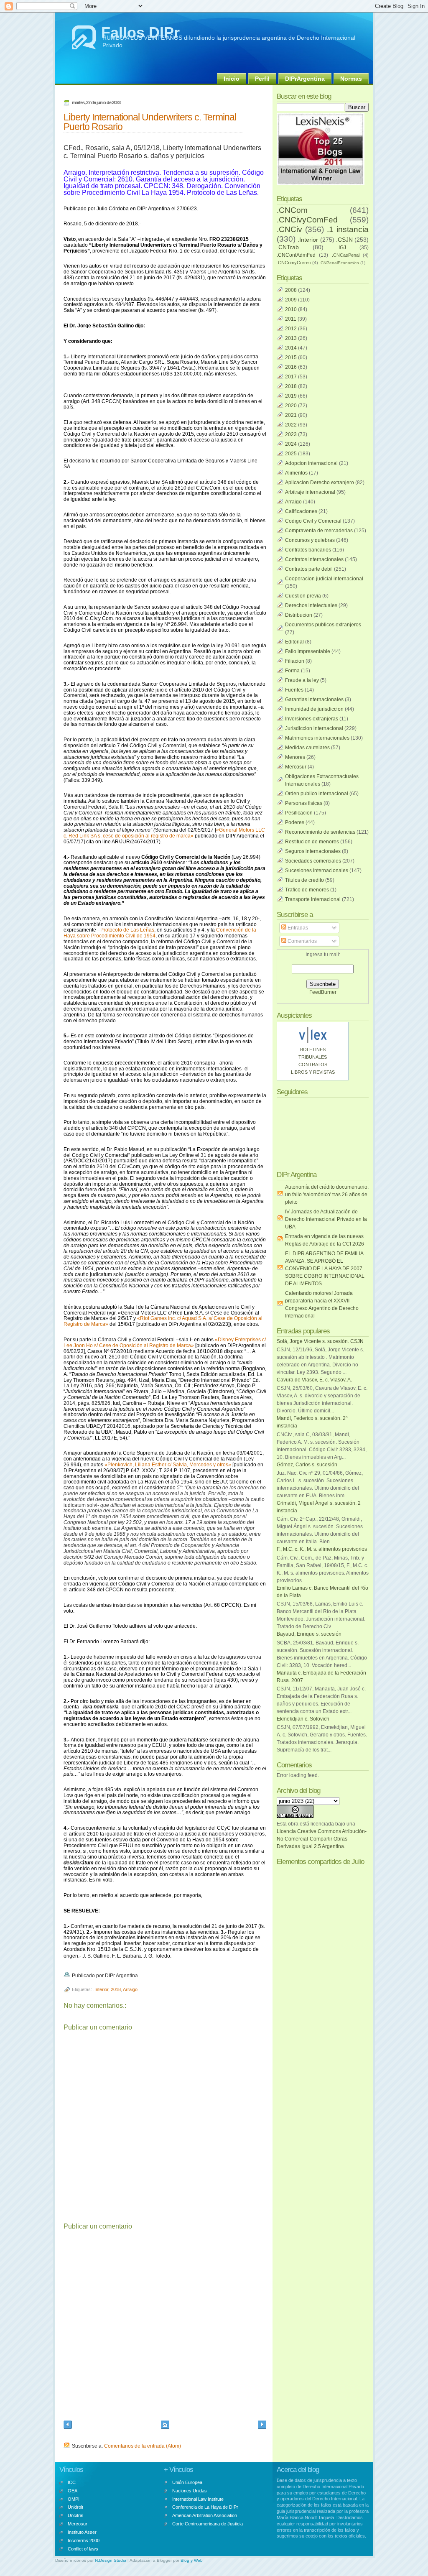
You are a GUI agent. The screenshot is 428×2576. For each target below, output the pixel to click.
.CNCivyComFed (307, 220)
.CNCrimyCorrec (294, 263)
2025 (291, 454)
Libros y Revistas (313, 1072)
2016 (291, 367)
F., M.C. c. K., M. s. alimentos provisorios (322, 1549)
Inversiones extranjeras (312, 719)
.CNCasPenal (346, 255)
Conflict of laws (83, 2549)
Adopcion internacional (311, 463)
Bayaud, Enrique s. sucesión (309, 1634)
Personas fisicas (304, 803)
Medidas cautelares (307, 748)
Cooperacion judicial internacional (324, 579)
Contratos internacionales (314, 559)
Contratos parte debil (309, 569)
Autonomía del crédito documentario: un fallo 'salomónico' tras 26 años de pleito (327, 1195)
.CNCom (292, 210)
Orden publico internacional (317, 794)
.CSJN (344, 240)
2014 (291, 348)
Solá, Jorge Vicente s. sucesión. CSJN (320, 1341)
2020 (291, 406)
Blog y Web (192, 2560)
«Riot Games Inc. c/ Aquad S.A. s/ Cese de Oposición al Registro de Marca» (163, 1321)
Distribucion (299, 615)
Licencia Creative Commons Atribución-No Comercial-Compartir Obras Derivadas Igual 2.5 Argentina (322, 1839)
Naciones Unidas (190, 2491)
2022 (291, 425)
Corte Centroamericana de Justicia (208, 2524)
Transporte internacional (313, 899)
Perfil (262, 79)
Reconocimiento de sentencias (320, 832)
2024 (291, 444)
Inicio (232, 79)
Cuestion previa (303, 596)
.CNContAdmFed (296, 255)
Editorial (294, 642)
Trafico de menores (307, 890)
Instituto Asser (82, 2532)
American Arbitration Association (205, 2515)
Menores (295, 757)
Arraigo (130, 1989)
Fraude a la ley (302, 680)
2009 (291, 300)
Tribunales (313, 1057)
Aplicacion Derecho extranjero (320, 483)
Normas (351, 79)
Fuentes (294, 690)
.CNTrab (288, 247)
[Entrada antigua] (262, 2426)
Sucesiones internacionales (317, 871)
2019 (291, 396)
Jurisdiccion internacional (314, 728)
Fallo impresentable (308, 651)
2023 (291, 434)
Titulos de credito (304, 880)
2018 (116, 1989)
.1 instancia (348, 229)
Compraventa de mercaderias (319, 531)
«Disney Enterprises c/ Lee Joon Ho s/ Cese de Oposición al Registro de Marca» (165, 1343)
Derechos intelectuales (311, 605)
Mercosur (296, 767)
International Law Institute (198, 2499)
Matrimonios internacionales (317, 738)
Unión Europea (187, 2482)
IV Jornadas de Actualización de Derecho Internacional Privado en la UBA (326, 1219)
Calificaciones (301, 511)
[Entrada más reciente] (68, 2426)
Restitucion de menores (312, 842)
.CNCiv (289, 229)
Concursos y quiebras (310, 540)
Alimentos (296, 473)
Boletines (313, 1049)
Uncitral (75, 2515)
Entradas (297, 928)
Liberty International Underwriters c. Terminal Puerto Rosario (150, 122)
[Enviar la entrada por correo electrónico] (140, 1976)
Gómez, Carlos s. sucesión (307, 1465)
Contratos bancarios (308, 550)
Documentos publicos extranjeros (323, 625)
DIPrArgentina (305, 79)
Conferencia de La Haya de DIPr (205, 2507)
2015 (291, 357)
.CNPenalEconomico (339, 263)
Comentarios (302, 941)
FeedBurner (323, 992)
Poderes (295, 822)
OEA (73, 2491)
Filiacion (295, 661)
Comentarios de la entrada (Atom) (143, 2446)
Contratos (313, 1065)
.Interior (101, 1989)
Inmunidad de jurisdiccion (314, 709)
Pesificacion (299, 813)
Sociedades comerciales (313, 861)
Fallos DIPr (140, 32)
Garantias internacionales (314, 700)
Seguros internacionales (313, 851)
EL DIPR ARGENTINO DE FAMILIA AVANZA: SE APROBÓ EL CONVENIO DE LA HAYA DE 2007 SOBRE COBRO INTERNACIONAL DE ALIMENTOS (325, 1269)
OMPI (74, 2499)
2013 (291, 338)
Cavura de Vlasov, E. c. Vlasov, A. (314, 1380)
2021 (291, 415)
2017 (291, 377)
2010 (291, 309)
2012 (291, 329)
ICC (72, 2482)
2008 (291, 290)
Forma (292, 671)
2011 (291, 319)
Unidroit (75, 2507)
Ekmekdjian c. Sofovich (303, 1719)
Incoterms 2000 (84, 2540)
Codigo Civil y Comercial (313, 521)
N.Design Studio (111, 2560)
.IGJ (342, 248)
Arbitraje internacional (310, 492)
